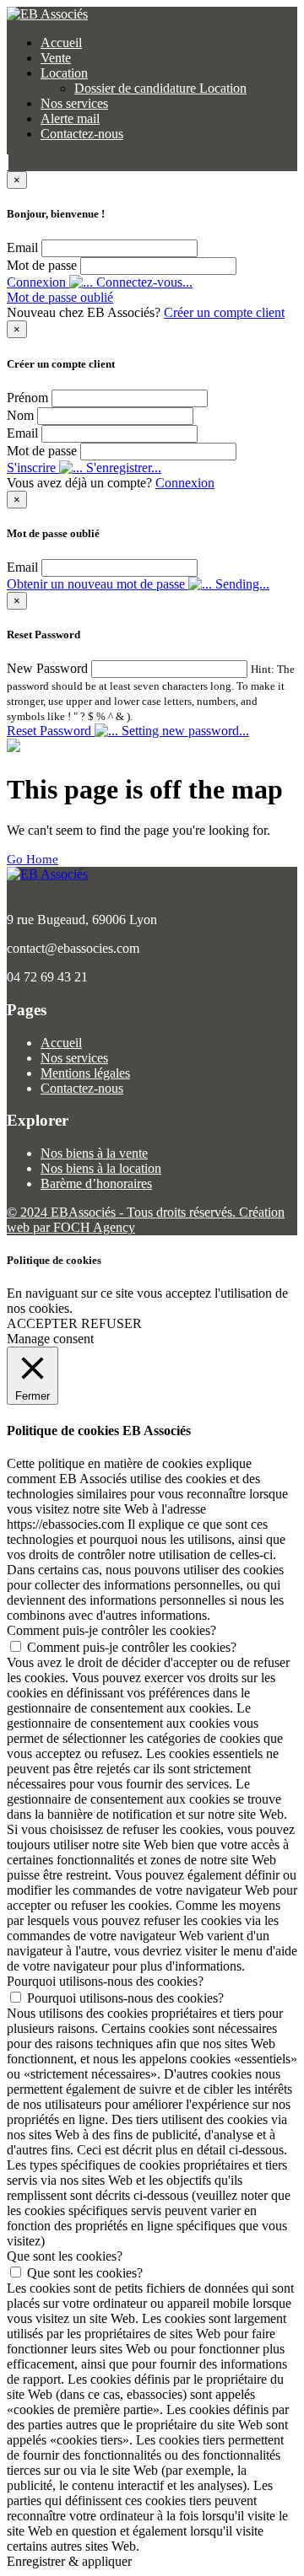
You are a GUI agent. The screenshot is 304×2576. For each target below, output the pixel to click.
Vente (56, 58)
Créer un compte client (224, 312)
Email (22, 247)
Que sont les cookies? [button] (65, 2256)
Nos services (74, 103)
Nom (20, 415)
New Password (47, 668)
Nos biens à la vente (94, 1153)
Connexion (185, 483)
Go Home (33, 859)
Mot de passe (42, 265)
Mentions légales (85, 1073)
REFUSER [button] (111, 1323)
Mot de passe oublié (60, 297)
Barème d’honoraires (96, 1183)
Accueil (61, 43)
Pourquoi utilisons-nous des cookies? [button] (105, 1981)
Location (64, 73)
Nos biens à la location (101, 1168)
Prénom (27, 398)
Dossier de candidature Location (160, 88)
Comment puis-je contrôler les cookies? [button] (111, 1630)
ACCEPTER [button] (42, 1323)
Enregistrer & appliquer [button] (69, 2561)
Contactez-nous (82, 134)
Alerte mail (70, 118)
